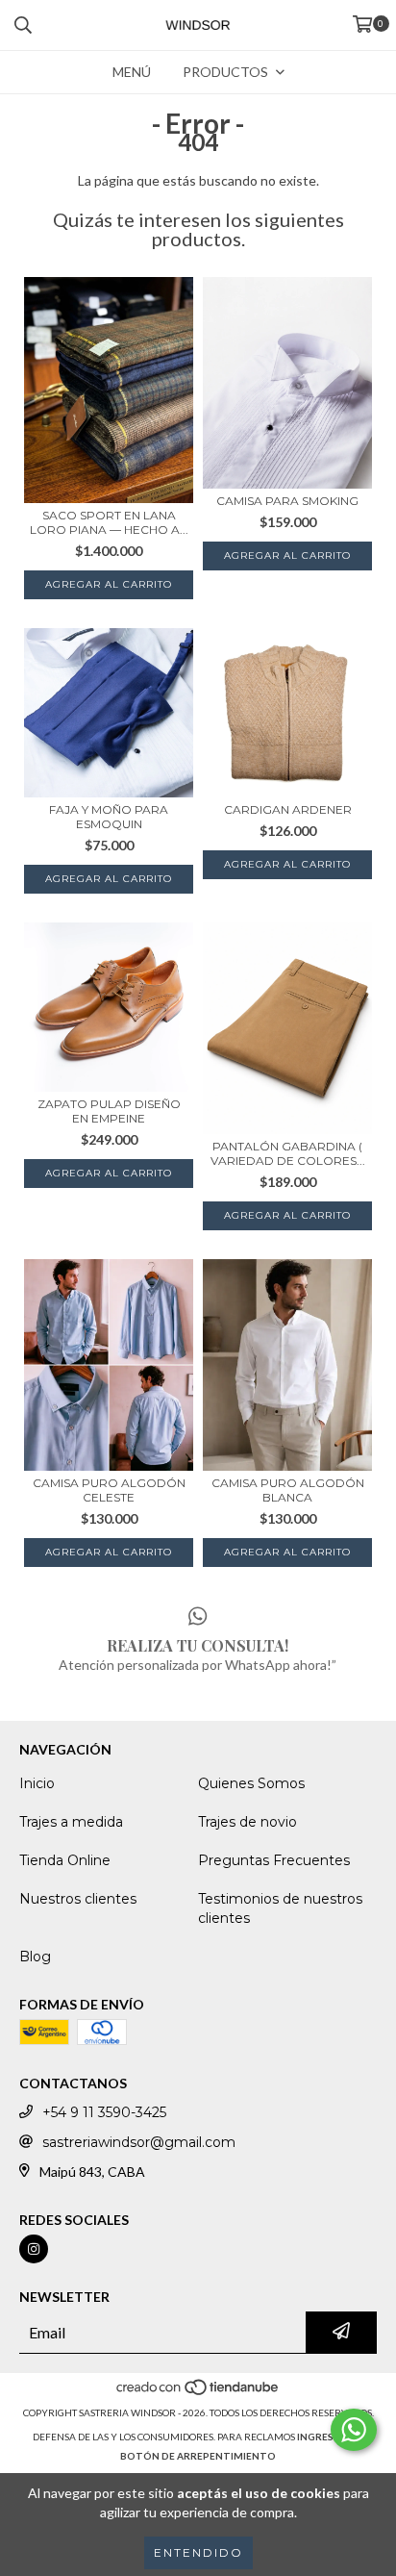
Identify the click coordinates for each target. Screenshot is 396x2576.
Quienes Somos (251, 1783)
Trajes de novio (247, 1822)
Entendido (198, 2552)
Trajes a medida (71, 1822)
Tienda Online (65, 1860)
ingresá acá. (331, 2437)
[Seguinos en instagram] (34, 2249)
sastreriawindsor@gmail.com (139, 2142)
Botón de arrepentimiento (198, 2456)
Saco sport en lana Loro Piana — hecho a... (109, 522)
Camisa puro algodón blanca (288, 1490)
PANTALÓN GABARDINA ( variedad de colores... (288, 1153)
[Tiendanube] (198, 2393)
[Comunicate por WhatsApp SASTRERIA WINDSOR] (354, 2430)
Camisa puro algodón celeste (109, 1490)
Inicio (37, 1783)
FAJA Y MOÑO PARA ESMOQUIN (109, 817)
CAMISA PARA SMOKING (287, 501)
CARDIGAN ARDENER (288, 809)
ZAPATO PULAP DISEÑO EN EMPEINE (109, 1111)
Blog (35, 1957)
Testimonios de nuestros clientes (280, 1908)
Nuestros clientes (78, 1899)
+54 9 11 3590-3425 (104, 2112)
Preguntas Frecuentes (274, 1860)
